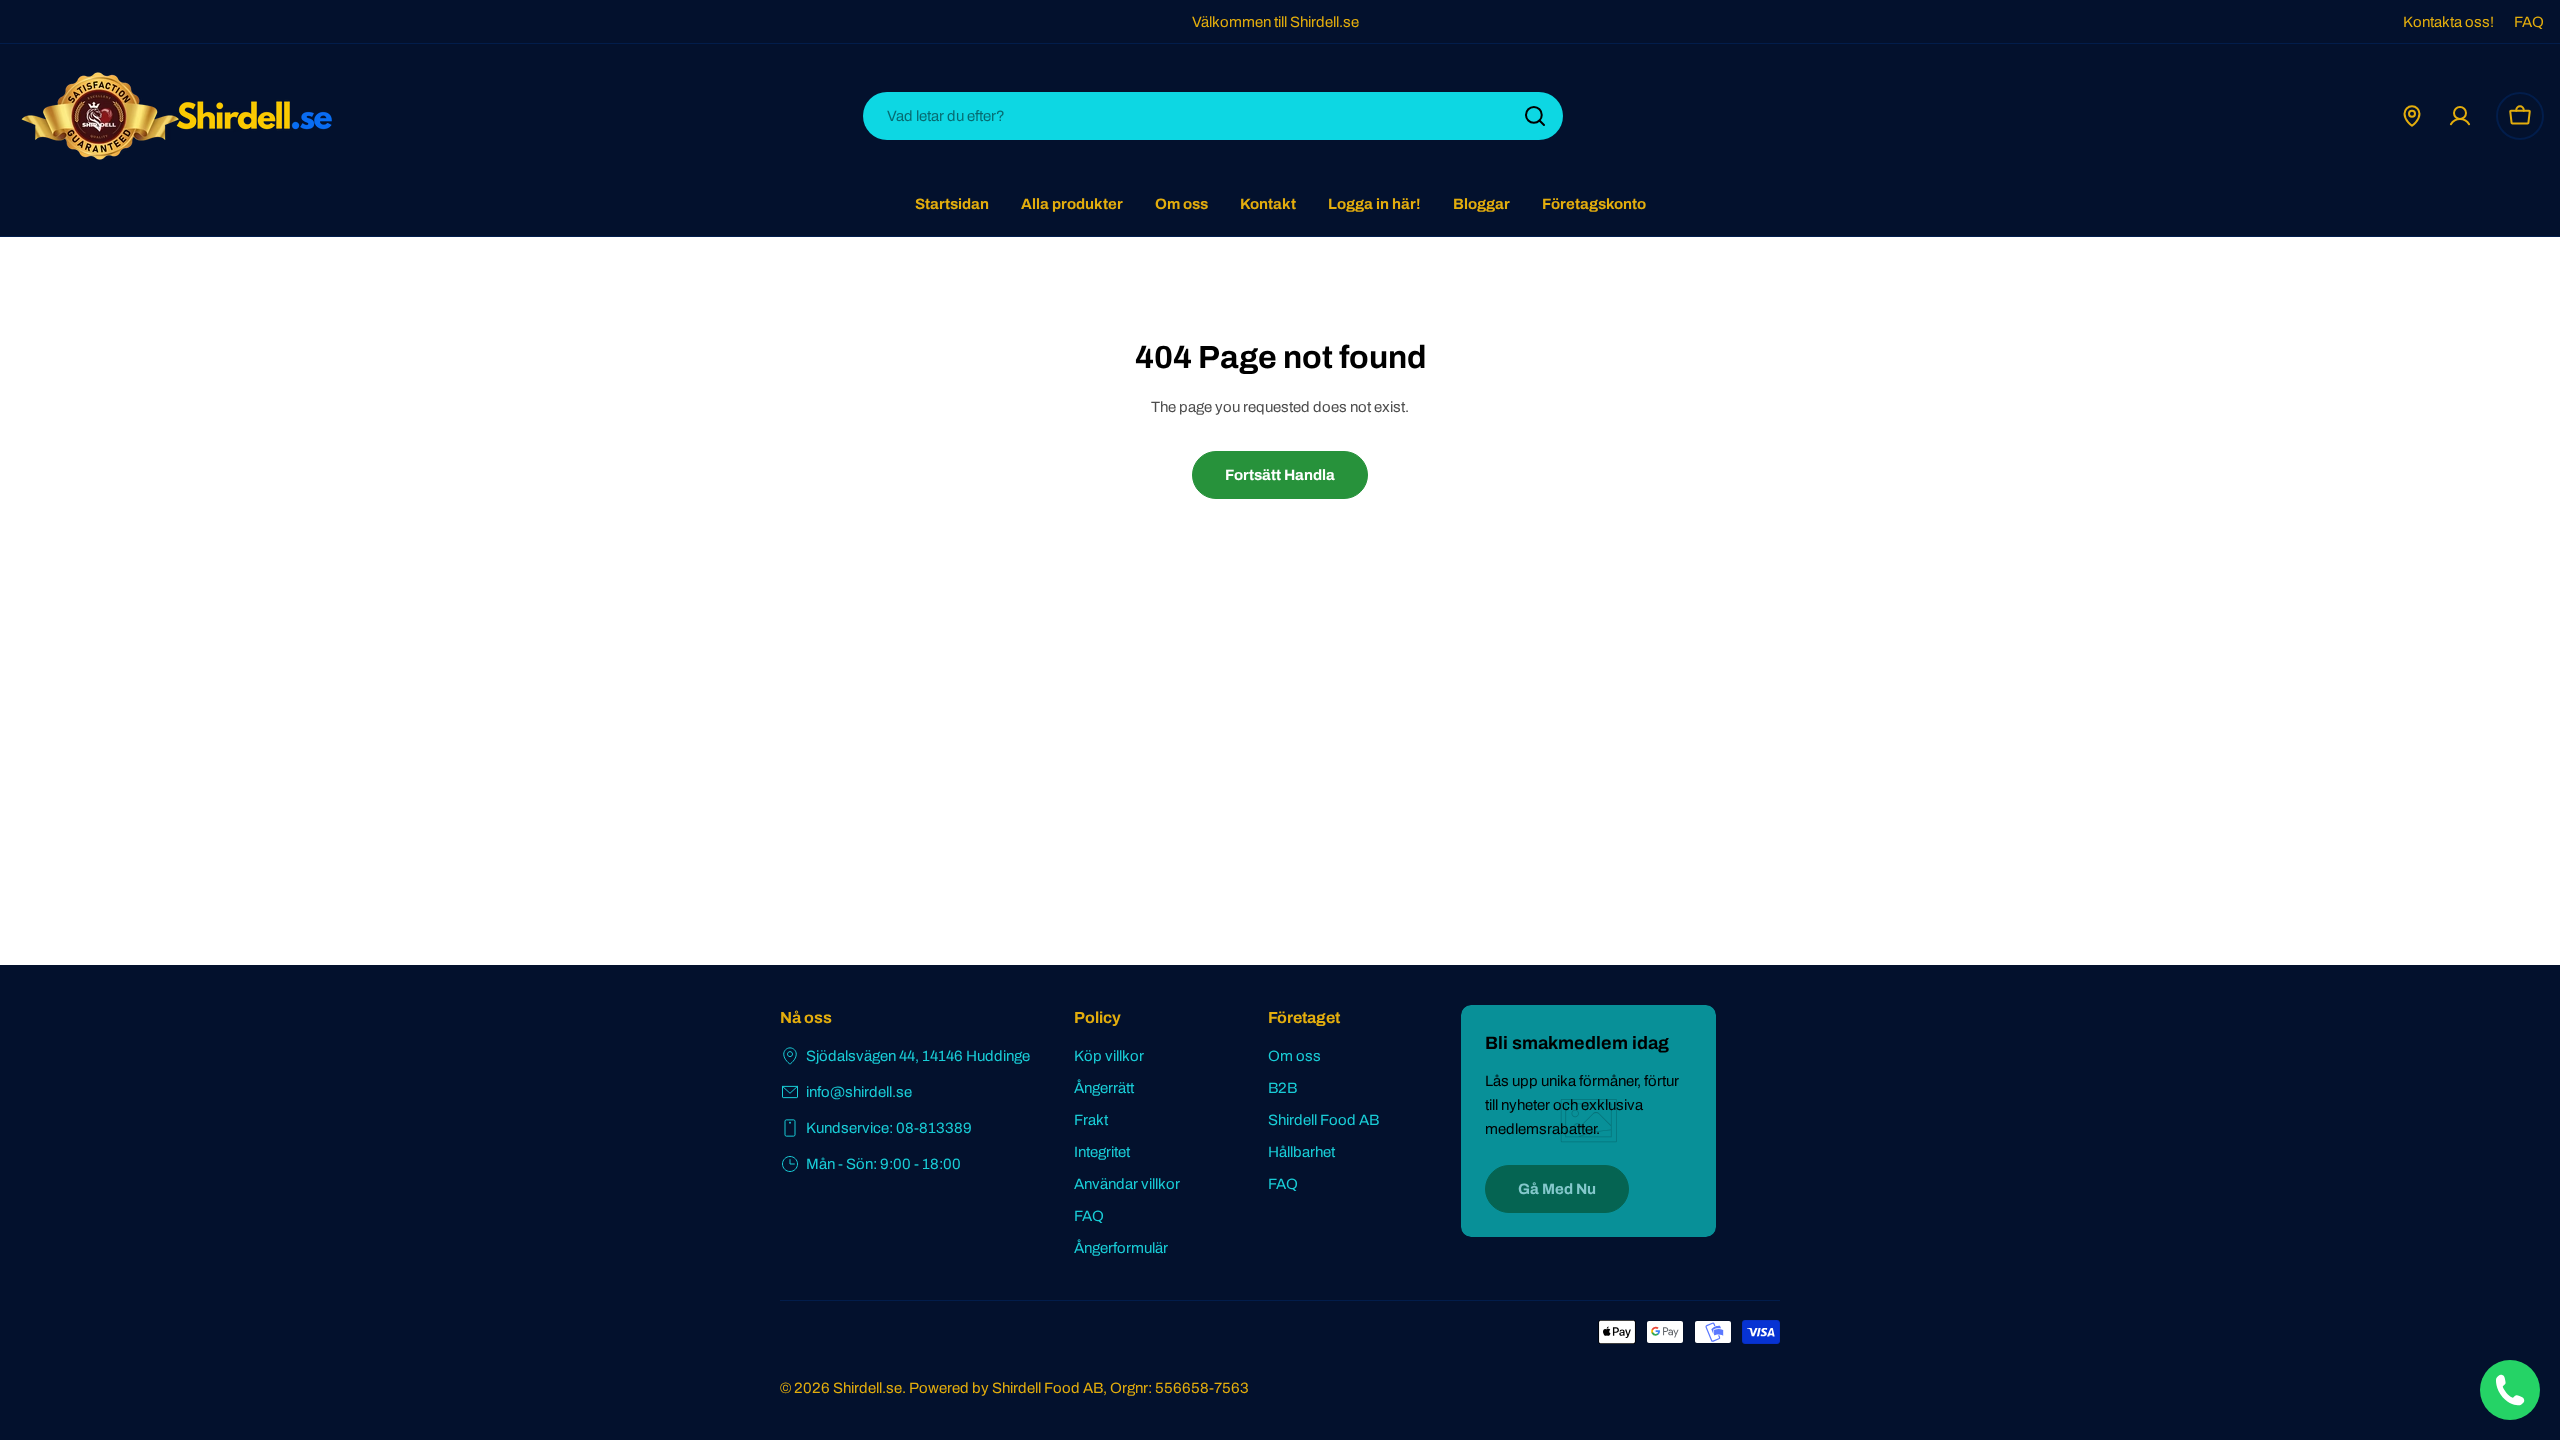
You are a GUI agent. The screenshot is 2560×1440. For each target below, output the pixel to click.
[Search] (1535, 116)
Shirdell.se (867, 1388)
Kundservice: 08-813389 (889, 1128)
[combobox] (1213, 116)
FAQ (2529, 22)
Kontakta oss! (2448, 22)
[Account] (2460, 116)
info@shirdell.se (859, 1092)
